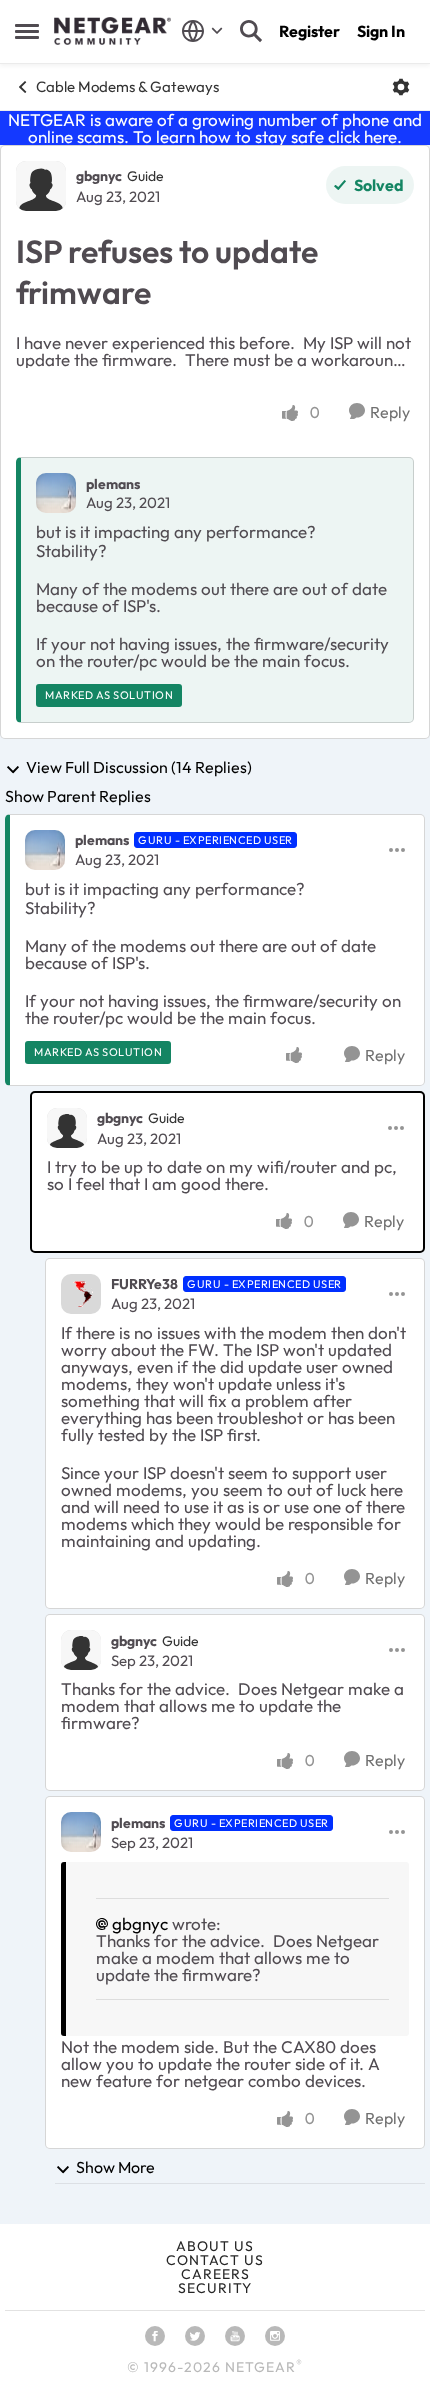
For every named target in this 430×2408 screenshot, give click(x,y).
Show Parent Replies (78, 796)
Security (215, 2288)
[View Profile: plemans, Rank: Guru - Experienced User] (45, 850)
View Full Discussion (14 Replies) (139, 768)
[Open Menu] (401, 87)
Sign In (381, 31)
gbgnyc (99, 176)
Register (309, 31)
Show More (115, 2167)
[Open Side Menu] (27, 31)
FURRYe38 (144, 1284)
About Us (215, 2246)
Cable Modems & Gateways (127, 86)
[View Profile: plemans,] (56, 493)
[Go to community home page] (112, 31)
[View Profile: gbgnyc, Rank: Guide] (41, 186)
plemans (113, 484)
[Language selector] (202, 31)
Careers (215, 2274)
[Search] (251, 31)
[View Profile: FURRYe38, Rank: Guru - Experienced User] (81, 1294)
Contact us (215, 2260)
